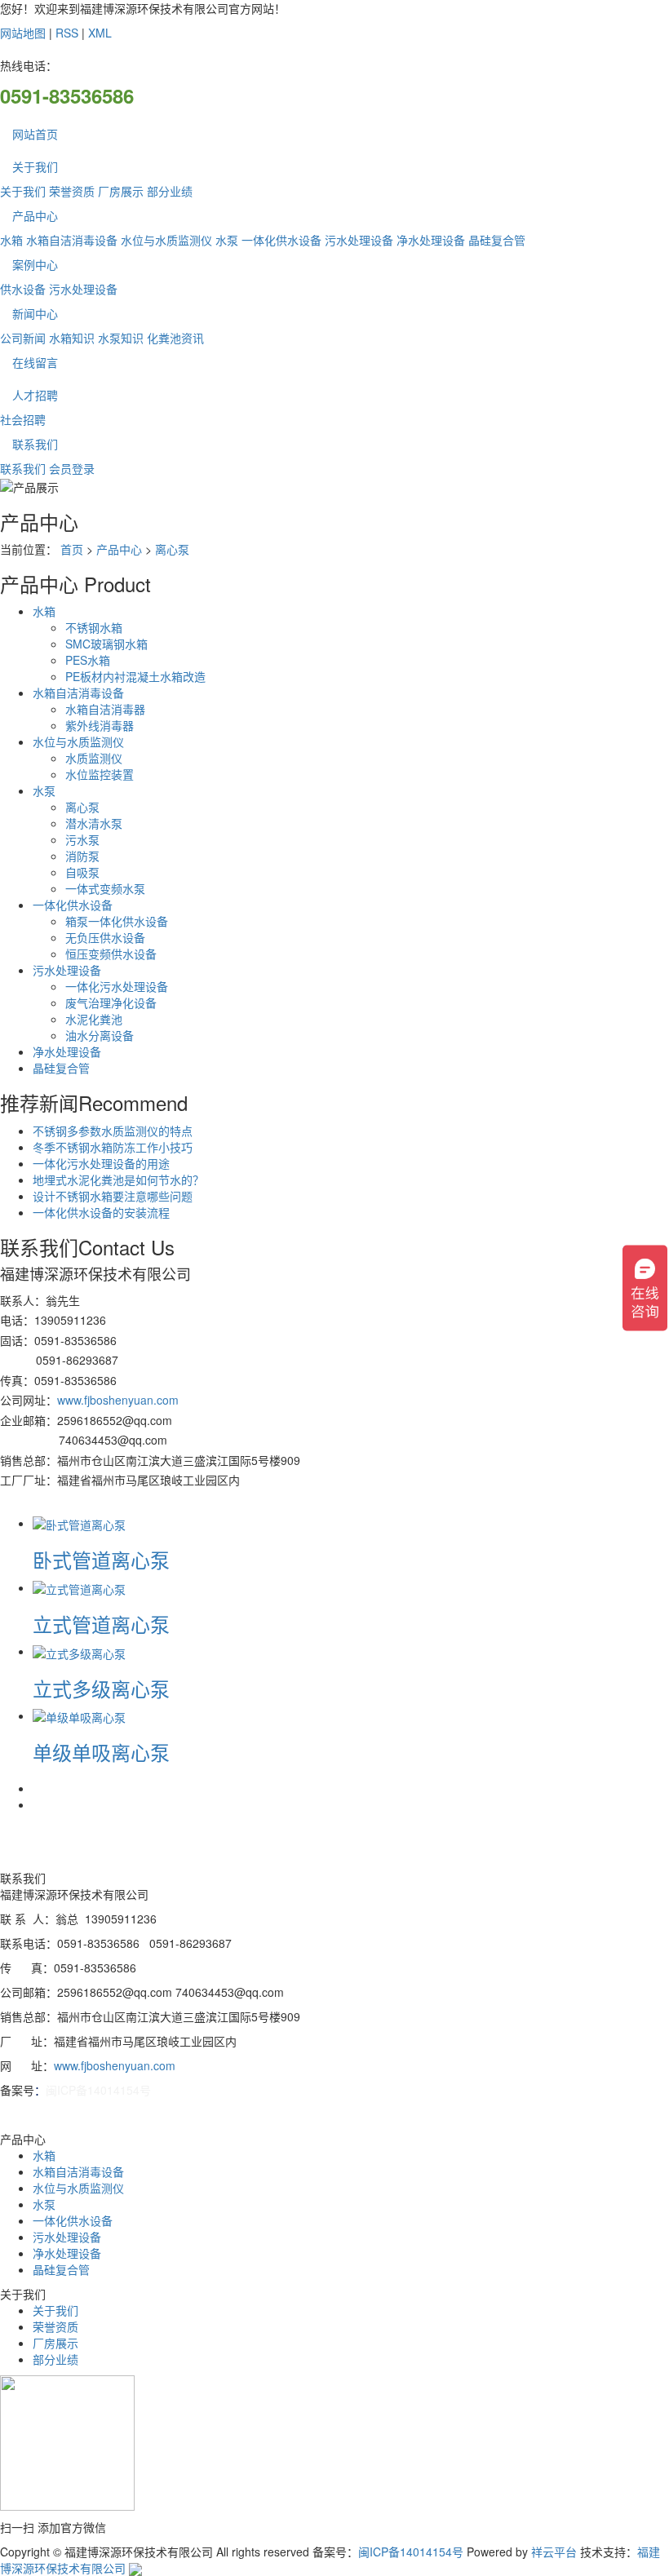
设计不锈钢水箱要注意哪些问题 (113, 1196)
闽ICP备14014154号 (98, 2090)
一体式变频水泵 (105, 888)
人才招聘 (35, 395)
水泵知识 (121, 338)
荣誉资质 (72, 191)
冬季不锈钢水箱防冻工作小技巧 (113, 1147)
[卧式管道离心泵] (79, 1523)
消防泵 (82, 856)
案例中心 (35, 264)
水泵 (227, 240)
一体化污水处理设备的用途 (101, 1163)
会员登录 (72, 468)
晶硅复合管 (497, 240)
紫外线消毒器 (100, 725)
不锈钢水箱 (94, 627)
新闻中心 (35, 313)
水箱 (11, 240)
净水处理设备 (431, 240)
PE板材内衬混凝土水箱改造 (135, 676)
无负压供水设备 (105, 937)
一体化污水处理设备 (117, 986)
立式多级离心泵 (101, 1688)
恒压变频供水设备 (111, 954)
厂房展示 (121, 191)
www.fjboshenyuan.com (118, 1400)
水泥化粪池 (94, 1019)
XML (100, 33)
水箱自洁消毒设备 (72, 240)
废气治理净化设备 (111, 1003)
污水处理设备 (359, 240)
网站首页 (35, 134)
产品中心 (35, 215)
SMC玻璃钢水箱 (106, 644)
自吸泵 (82, 872)
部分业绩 (170, 191)
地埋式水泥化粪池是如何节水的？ (118, 1180)
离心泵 (172, 549)
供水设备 (23, 289)
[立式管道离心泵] (79, 1587)
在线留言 (35, 362)
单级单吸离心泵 (101, 1752)
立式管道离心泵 (101, 1624)
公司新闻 (23, 338)
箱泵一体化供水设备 (117, 921)
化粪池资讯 (175, 338)
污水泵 (82, 839)
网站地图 (23, 33)
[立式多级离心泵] (79, 1651)
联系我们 (35, 444)
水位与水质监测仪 (166, 240)
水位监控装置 (100, 774)
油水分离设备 (100, 1035)
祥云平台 (554, 2552)
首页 (72, 549)
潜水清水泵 (94, 823)
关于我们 (35, 166)
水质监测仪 (94, 758)
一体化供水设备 (281, 240)
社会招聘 (23, 419)
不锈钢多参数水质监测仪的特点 (113, 1131)
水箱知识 (72, 338)
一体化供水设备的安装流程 (101, 1212)
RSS (67, 33)
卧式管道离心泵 (101, 1559)
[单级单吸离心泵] (79, 1715)
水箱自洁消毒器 (105, 709)
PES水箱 (88, 660)
